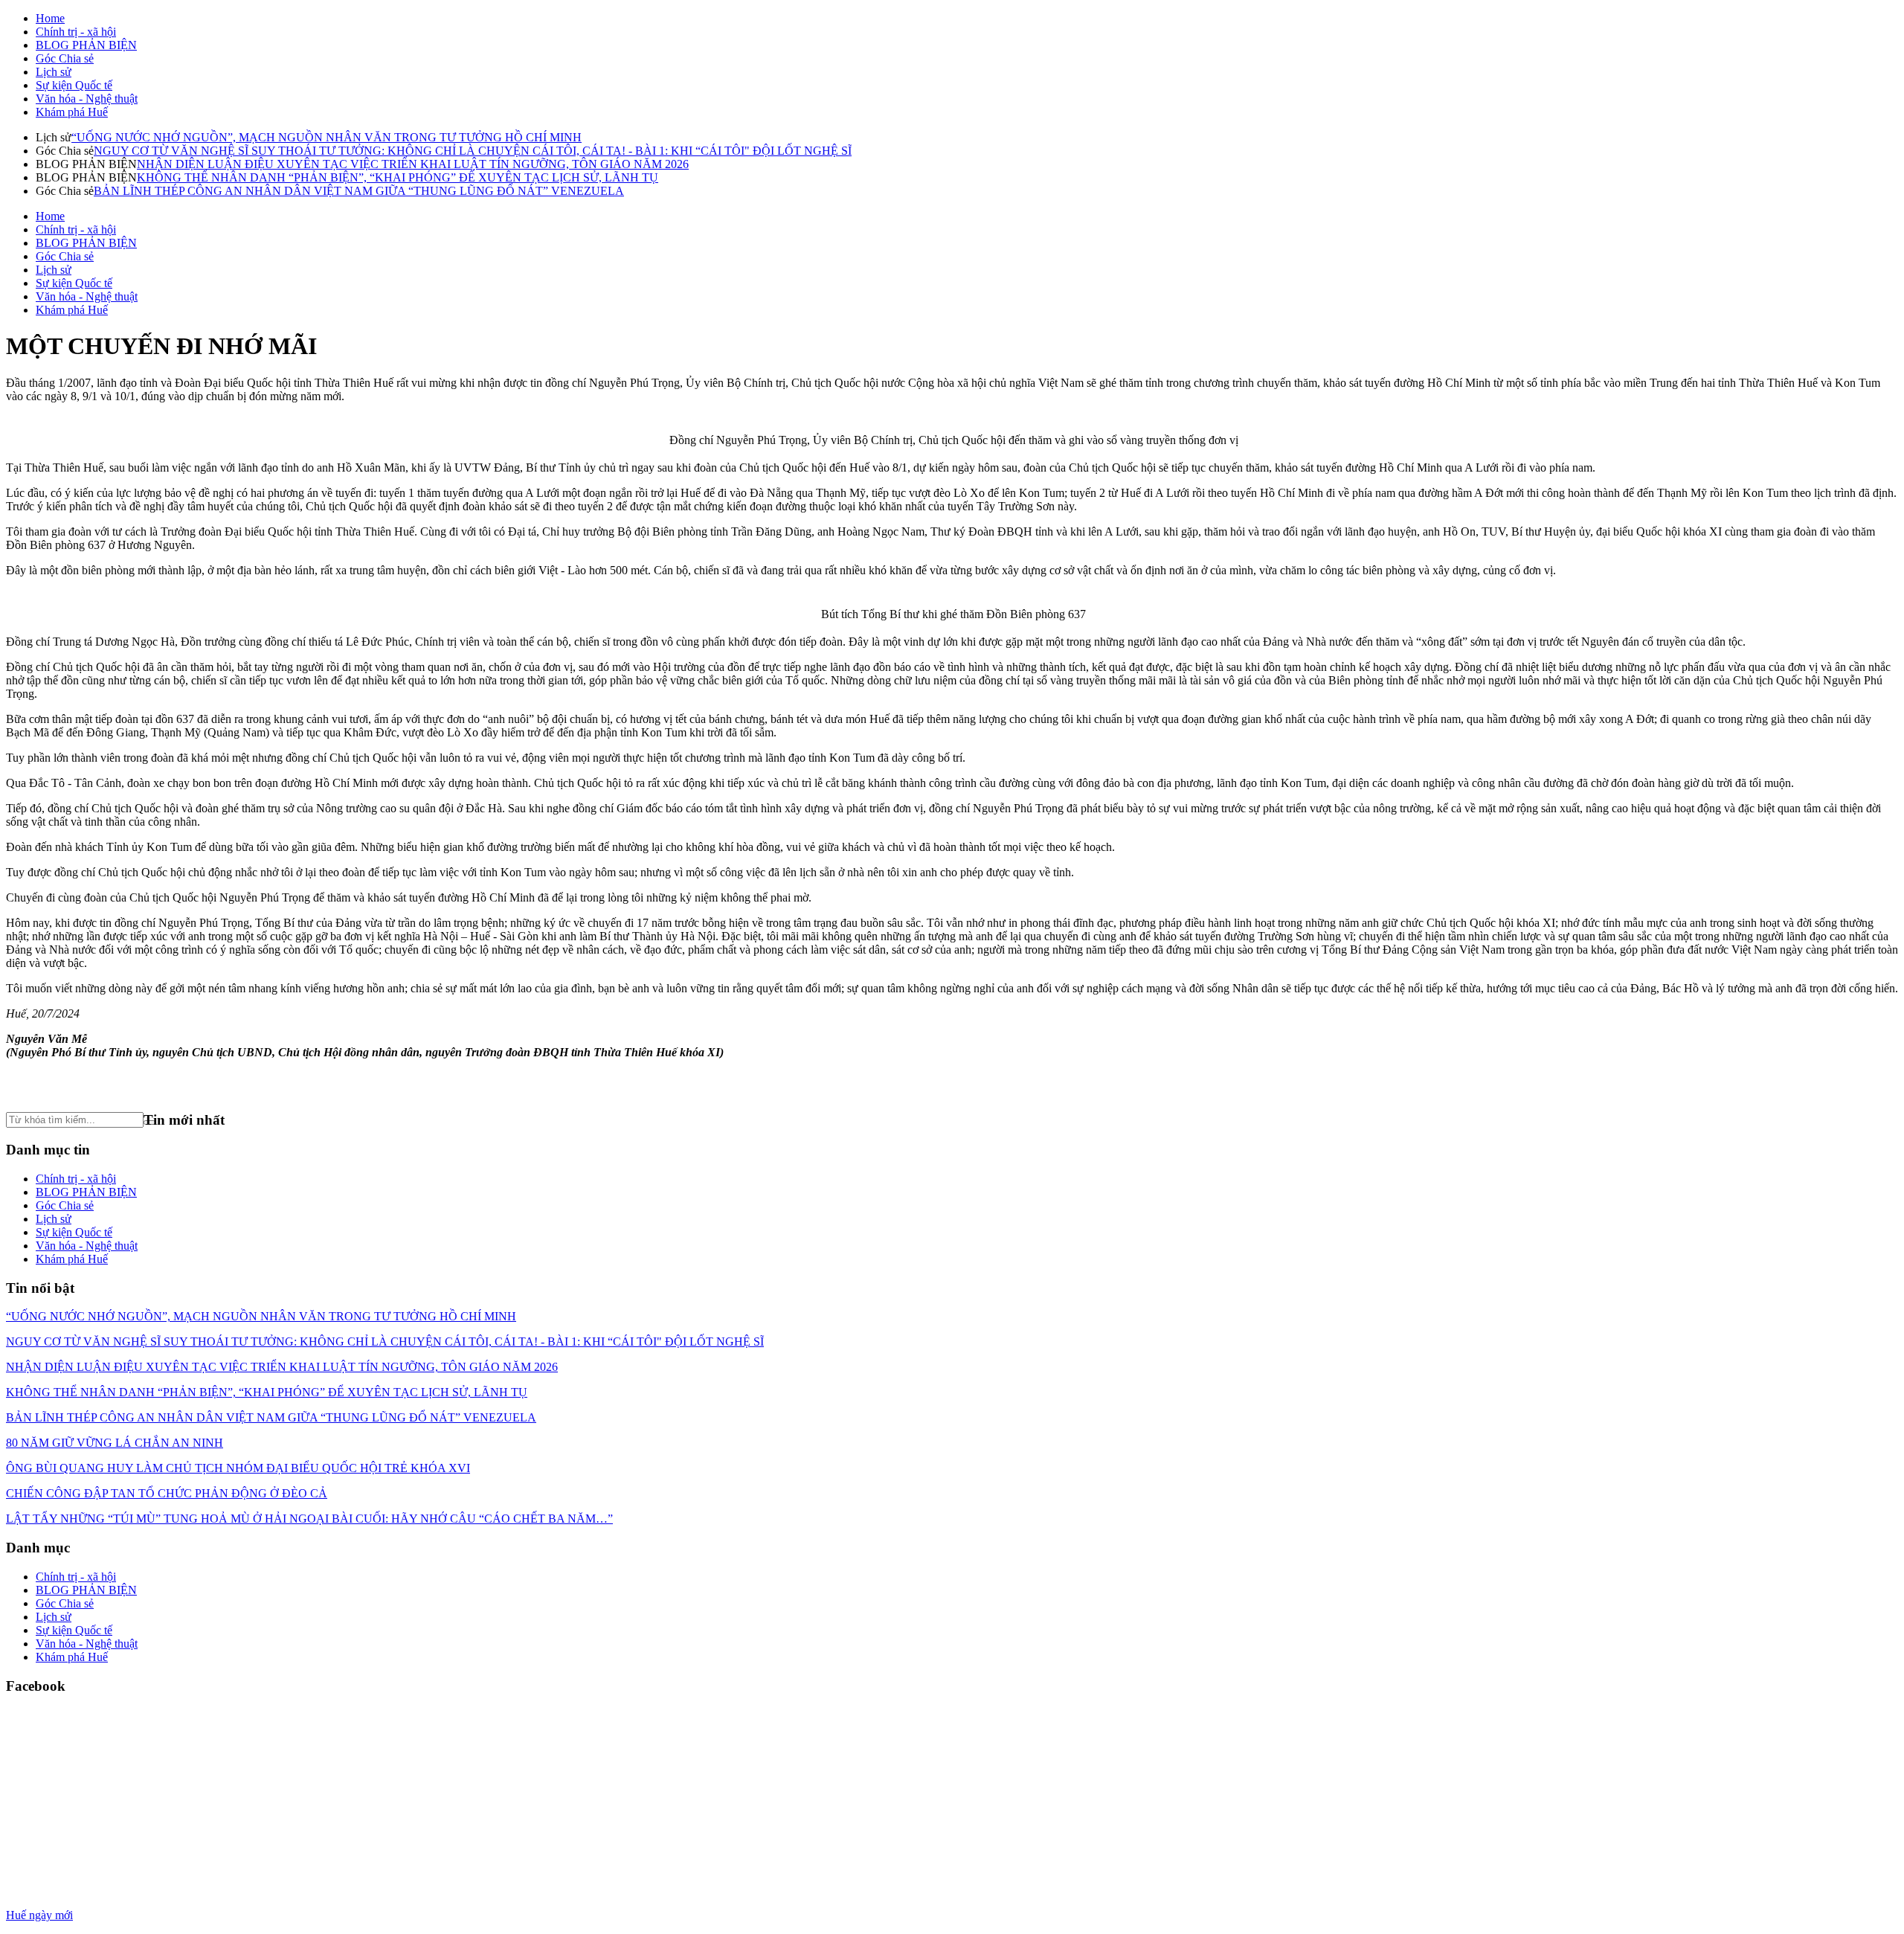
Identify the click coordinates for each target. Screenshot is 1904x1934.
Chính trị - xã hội (76, 32)
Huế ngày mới (39, 1915)
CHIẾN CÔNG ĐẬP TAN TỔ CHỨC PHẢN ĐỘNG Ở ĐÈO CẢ (167, 1493)
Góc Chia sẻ (65, 58)
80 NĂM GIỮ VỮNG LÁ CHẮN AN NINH (115, 1443)
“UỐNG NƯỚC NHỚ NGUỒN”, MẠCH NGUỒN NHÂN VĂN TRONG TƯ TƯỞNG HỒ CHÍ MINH (327, 137)
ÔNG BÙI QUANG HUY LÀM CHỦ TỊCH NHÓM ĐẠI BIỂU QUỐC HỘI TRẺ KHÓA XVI (238, 1468)
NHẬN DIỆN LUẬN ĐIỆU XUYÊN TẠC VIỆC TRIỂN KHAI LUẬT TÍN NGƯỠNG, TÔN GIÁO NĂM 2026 (413, 164)
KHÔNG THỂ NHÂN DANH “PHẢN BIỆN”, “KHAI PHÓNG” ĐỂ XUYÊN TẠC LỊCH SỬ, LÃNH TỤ (398, 177)
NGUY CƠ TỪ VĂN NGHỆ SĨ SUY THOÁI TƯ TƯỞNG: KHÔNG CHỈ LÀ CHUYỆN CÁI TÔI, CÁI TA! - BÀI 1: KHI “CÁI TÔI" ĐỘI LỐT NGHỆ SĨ (473, 151)
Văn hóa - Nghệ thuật (87, 99)
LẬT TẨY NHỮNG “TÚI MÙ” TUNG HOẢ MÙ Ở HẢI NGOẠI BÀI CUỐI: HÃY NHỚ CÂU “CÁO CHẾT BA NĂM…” (309, 1519)
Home (50, 18)
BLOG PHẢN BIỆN (86, 45)
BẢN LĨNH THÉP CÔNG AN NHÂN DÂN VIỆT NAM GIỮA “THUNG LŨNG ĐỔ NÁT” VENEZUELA (359, 191)
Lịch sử (54, 72)
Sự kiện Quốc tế (74, 85)
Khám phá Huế (72, 112)
